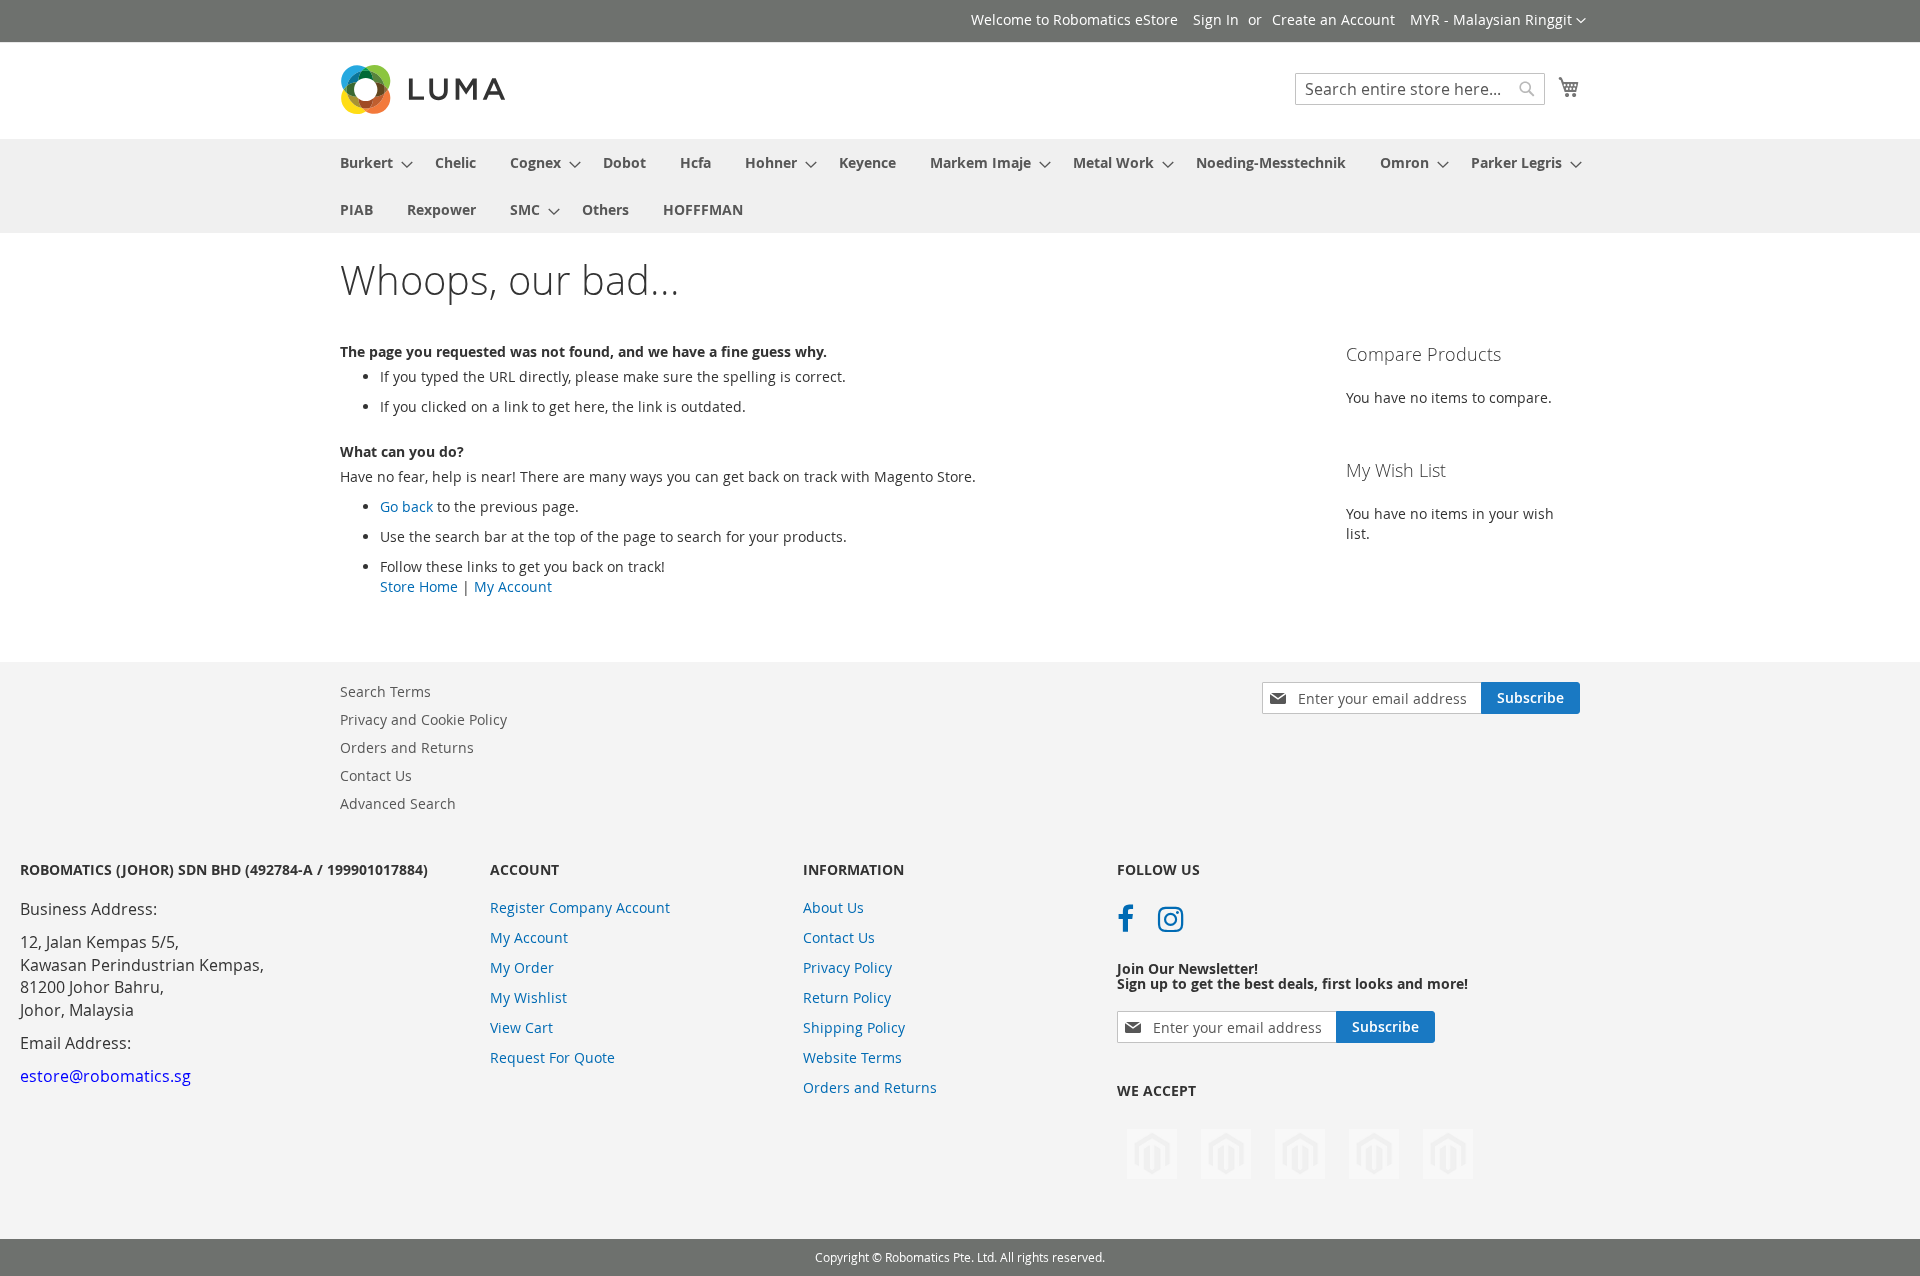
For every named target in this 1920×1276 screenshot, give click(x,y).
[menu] (960, 186)
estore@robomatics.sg (105, 1076)
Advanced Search (398, 803)
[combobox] (1420, 89)
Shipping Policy (854, 1027)
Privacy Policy (847, 967)
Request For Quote (552, 1057)
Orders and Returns (407, 747)
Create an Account (1333, 19)
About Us (833, 907)
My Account (513, 586)
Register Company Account (580, 907)
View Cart (521, 1027)
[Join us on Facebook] (1125, 919)
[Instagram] (1171, 919)
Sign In (1216, 19)
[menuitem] (370, 162)
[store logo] (425, 89)
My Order (522, 967)
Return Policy (847, 997)
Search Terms (385, 691)
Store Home (419, 586)
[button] (1498, 21)
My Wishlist (528, 997)
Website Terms (852, 1057)
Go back (406, 506)
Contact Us (376, 775)
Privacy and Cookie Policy (423, 719)
